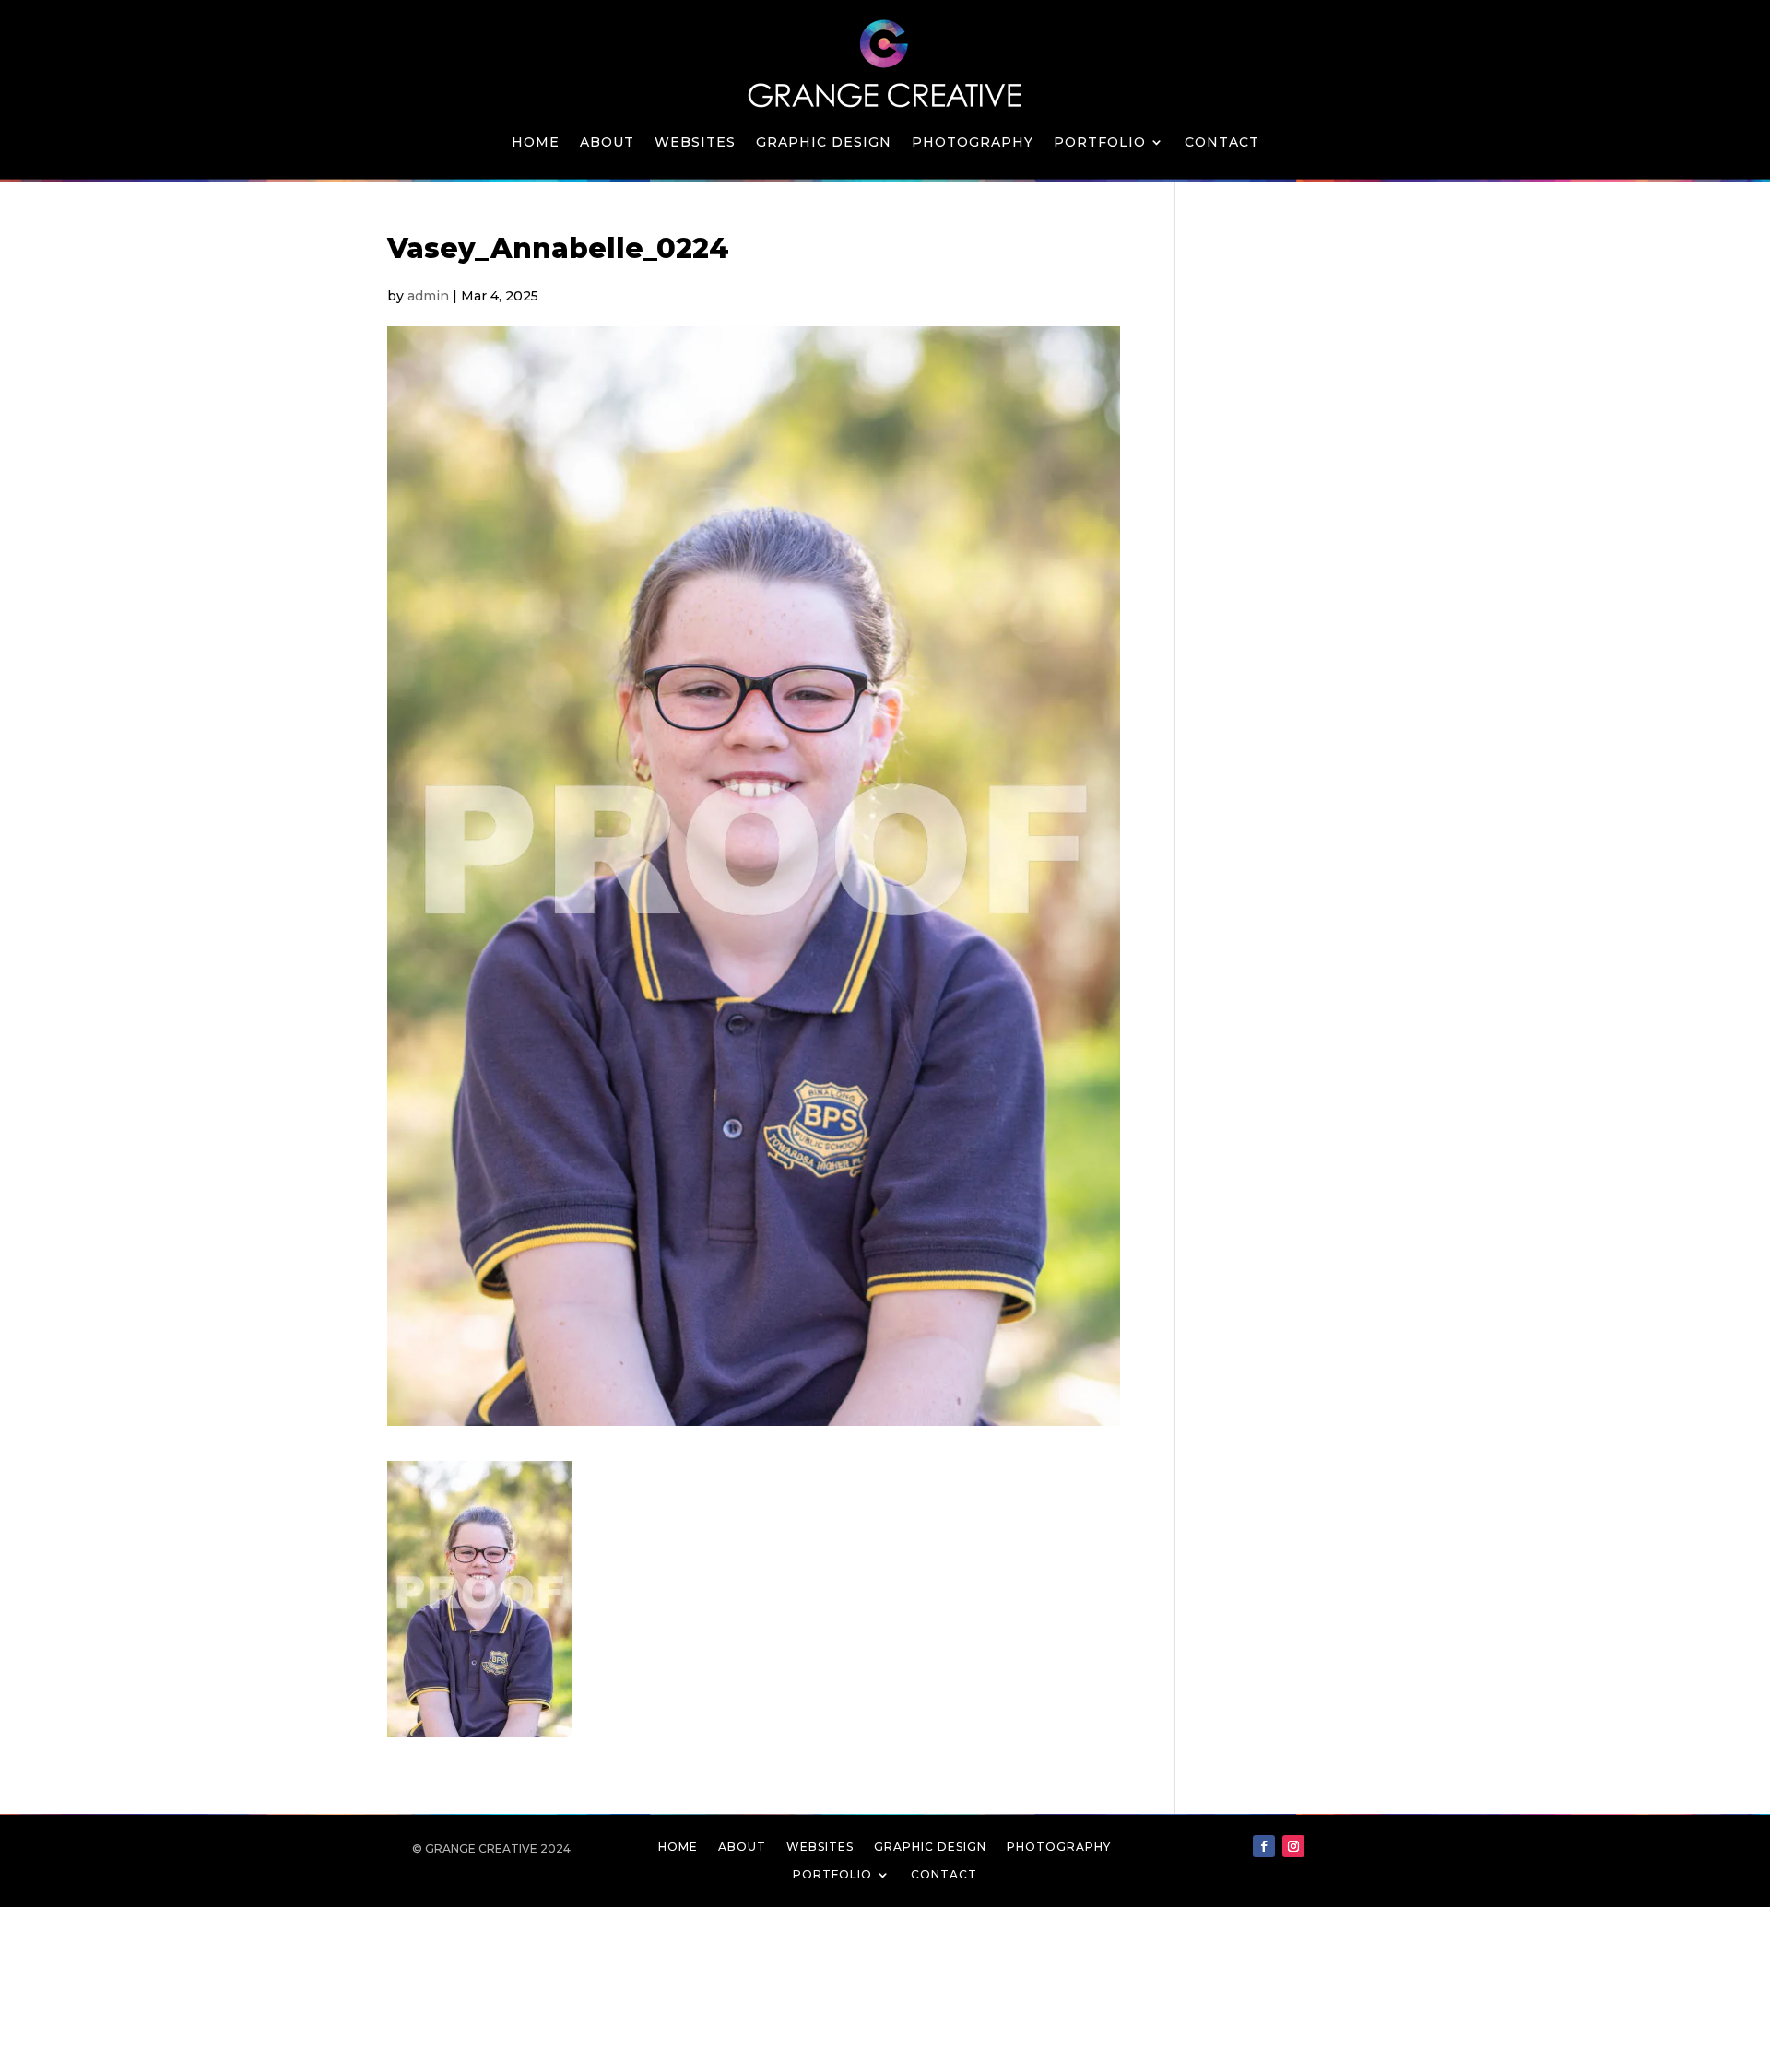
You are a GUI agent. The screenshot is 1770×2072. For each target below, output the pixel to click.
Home (536, 143)
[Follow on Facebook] (1264, 1846)
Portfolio (1100, 143)
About (607, 143)
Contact (1222, 143)
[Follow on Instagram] (1293, 1846)
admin (428, 296)
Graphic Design (824, 143)
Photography (973, 143)
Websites (695, 143)
